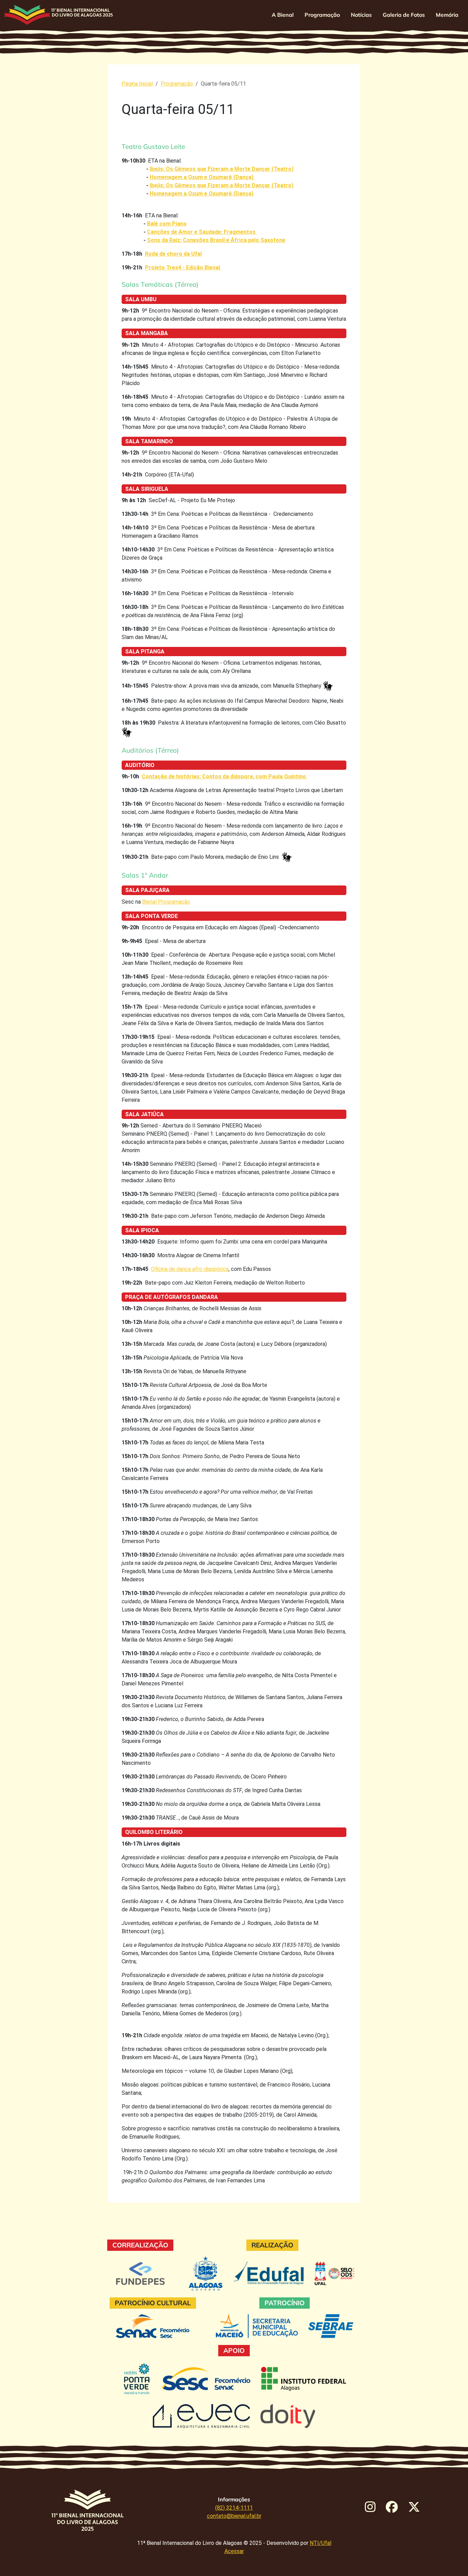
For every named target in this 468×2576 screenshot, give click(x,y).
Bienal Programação (166, 902)
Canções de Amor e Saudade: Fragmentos (202, 232)
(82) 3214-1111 (234, 2508)
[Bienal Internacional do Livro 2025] (59, 15)
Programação (322, 15)
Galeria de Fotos (404, 15)
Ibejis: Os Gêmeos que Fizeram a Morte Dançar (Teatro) (222, 169)
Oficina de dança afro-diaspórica (190, 1269)
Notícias (361, 15)
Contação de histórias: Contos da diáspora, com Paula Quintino (225, 776)
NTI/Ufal (321, 2543)
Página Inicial (137, 84)
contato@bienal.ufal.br (234, 2516)
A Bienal (283, 15)
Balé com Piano (167, 224)
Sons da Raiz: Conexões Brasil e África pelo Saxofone (216, 240)
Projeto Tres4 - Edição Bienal (183, 267)
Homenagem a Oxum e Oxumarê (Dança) (202, 177)
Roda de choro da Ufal (173, 254)
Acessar (234, 2551)
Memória (447, 15)
